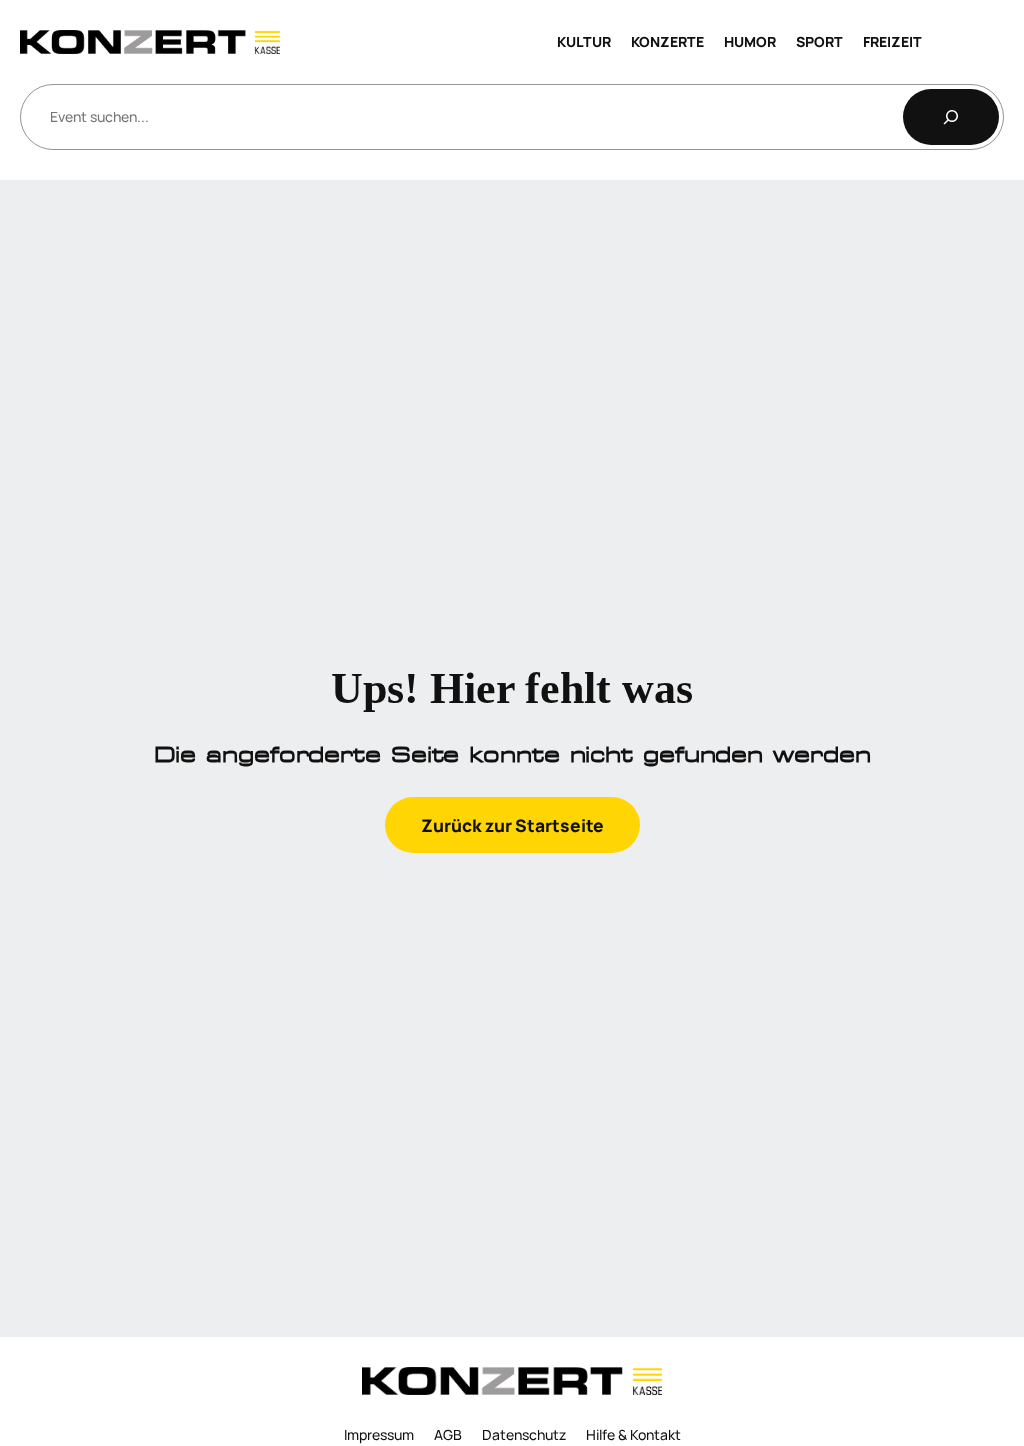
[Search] (951, 117)
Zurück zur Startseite (512, 825)
